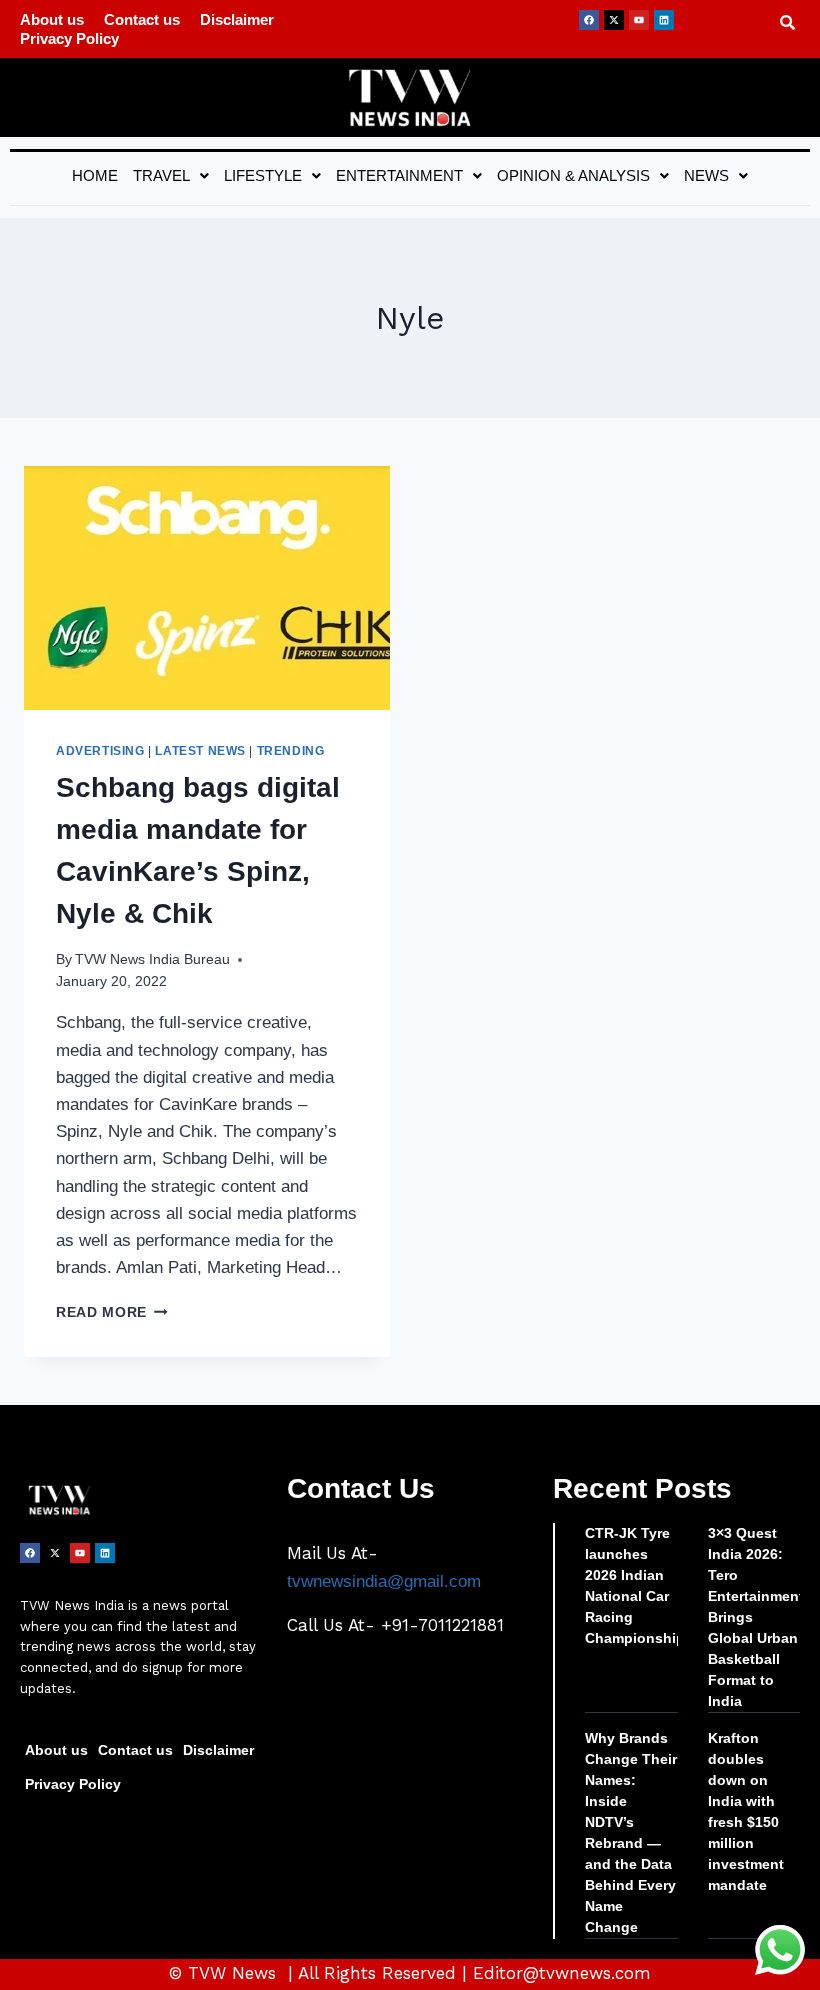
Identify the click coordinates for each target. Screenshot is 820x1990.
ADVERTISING (100, 751)
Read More (112, 1312)
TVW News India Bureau (152, 959)
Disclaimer (237, 19)
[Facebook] (589, 20)
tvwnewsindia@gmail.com (384, 1581)
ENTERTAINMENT (399, 175)
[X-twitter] (614, 20)
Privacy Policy (69, 38)
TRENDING (291, 751)
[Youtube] (639, 20)
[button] (171, 175)
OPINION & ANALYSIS (573, 175)
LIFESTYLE (263, 175)
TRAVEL (161, 175)
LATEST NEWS (200, 751)
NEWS (706, 175)
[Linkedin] (664, 20)
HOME (95, 175)
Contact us (142, 19)
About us (52, 19)
